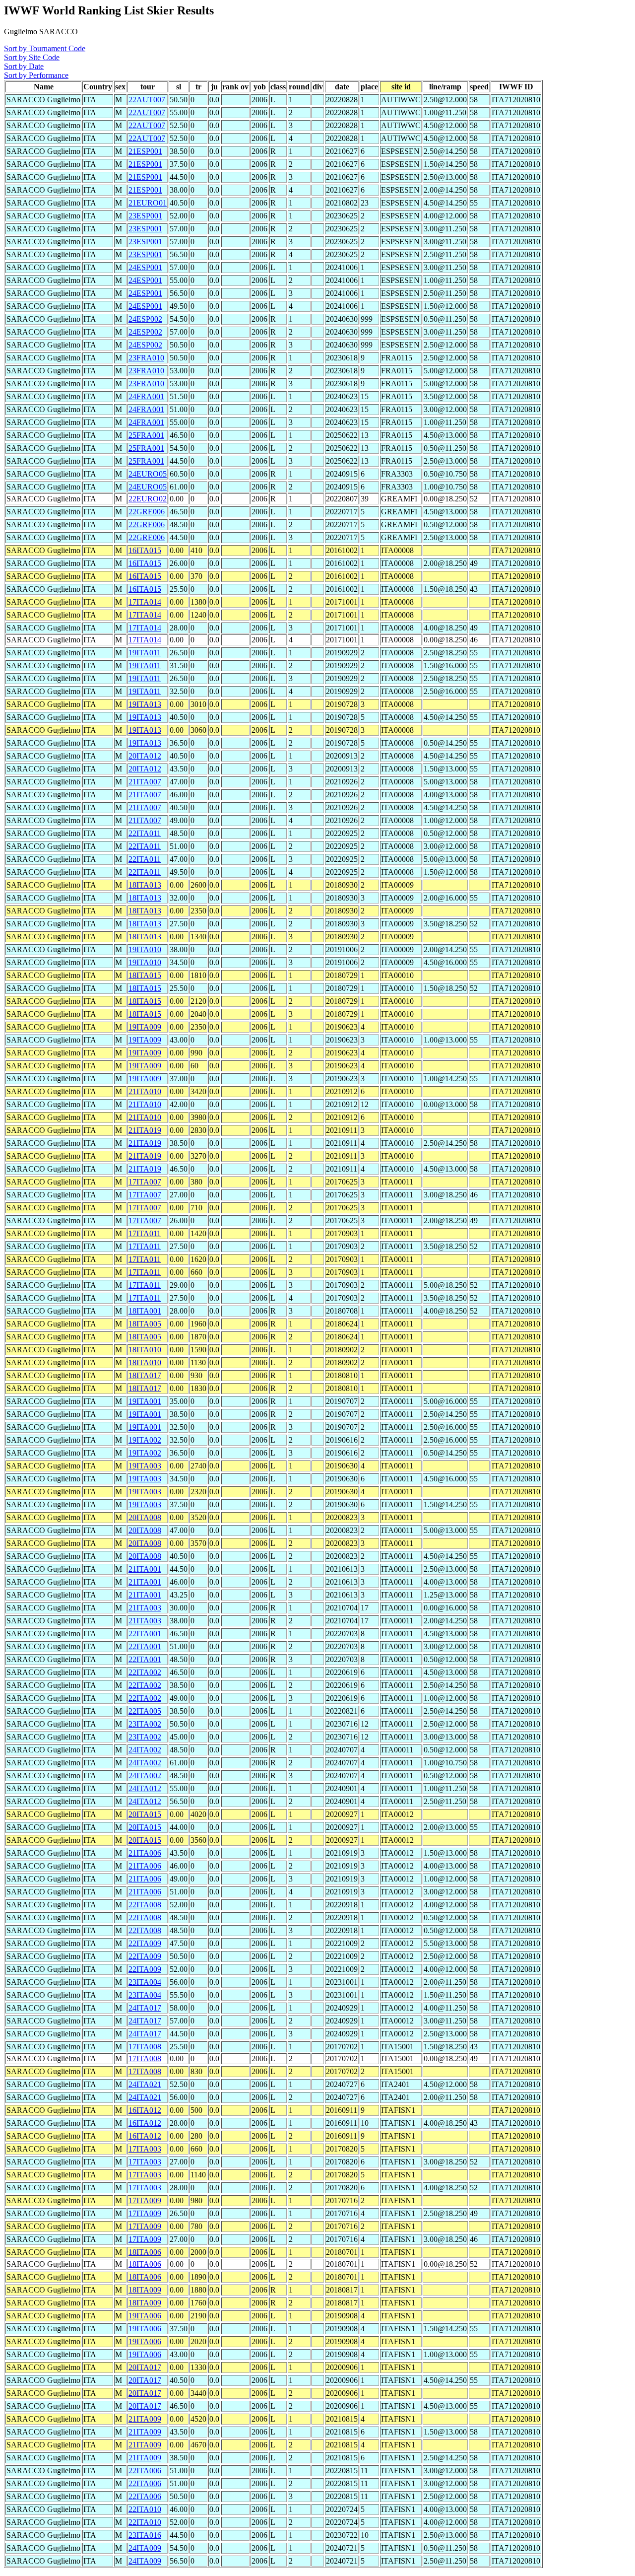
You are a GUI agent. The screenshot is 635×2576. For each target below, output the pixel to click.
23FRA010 (146, 358)
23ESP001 (145, 216)
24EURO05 (148, 474)
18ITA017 (145, 1375)
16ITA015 (145, 550)
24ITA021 (145, 2084)
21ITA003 (145, 1608)
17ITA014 (145, 602)
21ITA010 (145, 1091)
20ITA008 (145, 1517)
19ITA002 (145, 1440)
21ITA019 (145, 1130)
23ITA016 (145, 2535)
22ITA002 (145, 1672)
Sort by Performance (36, 75)
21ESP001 (145, 151)
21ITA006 (145, 1853)
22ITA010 (145, 2509)
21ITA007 (145, 782)
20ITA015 (145, 1814)
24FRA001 (146, 396)
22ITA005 (145, 1711)
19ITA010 (145, 949)
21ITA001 (145, 1569)
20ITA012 (145, 756)
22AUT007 (147, 100)
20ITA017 (145, 2367)
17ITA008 (145, 2047)
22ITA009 (145, 1943)
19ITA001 (145, 1401)
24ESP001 (145, 267)
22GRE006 (147, 512)
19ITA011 (145, 653)
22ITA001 (145, 1634)
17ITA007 (145, 1182)
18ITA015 (145, 975)
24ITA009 (145, 2548)
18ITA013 (145, 885)
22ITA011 (145, 833)
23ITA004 (145, 1982)
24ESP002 (145, 319)
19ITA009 (145, 1027)
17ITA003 (145, 2149)
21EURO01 (148, 203)
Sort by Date (24, 66)
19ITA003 (145, 1466)
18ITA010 (145, 1350)
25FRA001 (146, 435)
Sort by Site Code (32, 57)
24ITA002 (145, 1750)
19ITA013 (145, 704)
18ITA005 (145, 1324)
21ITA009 (145, 2419)
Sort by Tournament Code (45, 48)
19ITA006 (145, 2316)
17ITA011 (145, 1233)
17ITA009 (145, 2200)
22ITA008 (145, 1905)
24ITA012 (145, 1788)
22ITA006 (145, 2471)
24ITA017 (145, 2008)
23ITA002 (145, 1724)
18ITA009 (145, 2290)
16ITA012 (145, 2110)
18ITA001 (145, 1311)
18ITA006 (145, 2252)
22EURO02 (148, 499)
